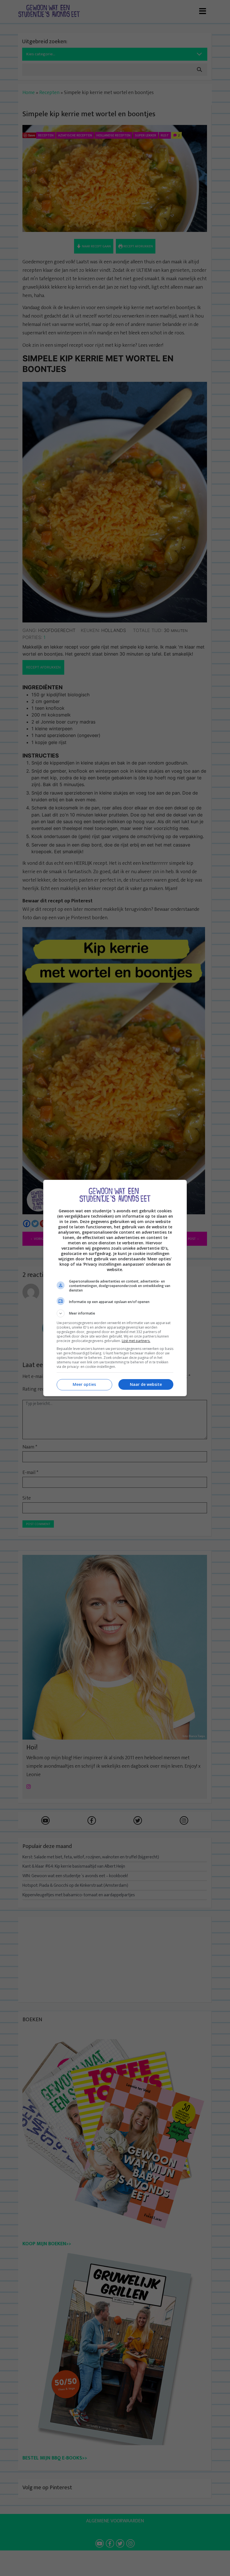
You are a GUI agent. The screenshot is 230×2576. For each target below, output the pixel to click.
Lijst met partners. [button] (136, 1341)
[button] (115, 1313)
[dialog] (115, 1288)
